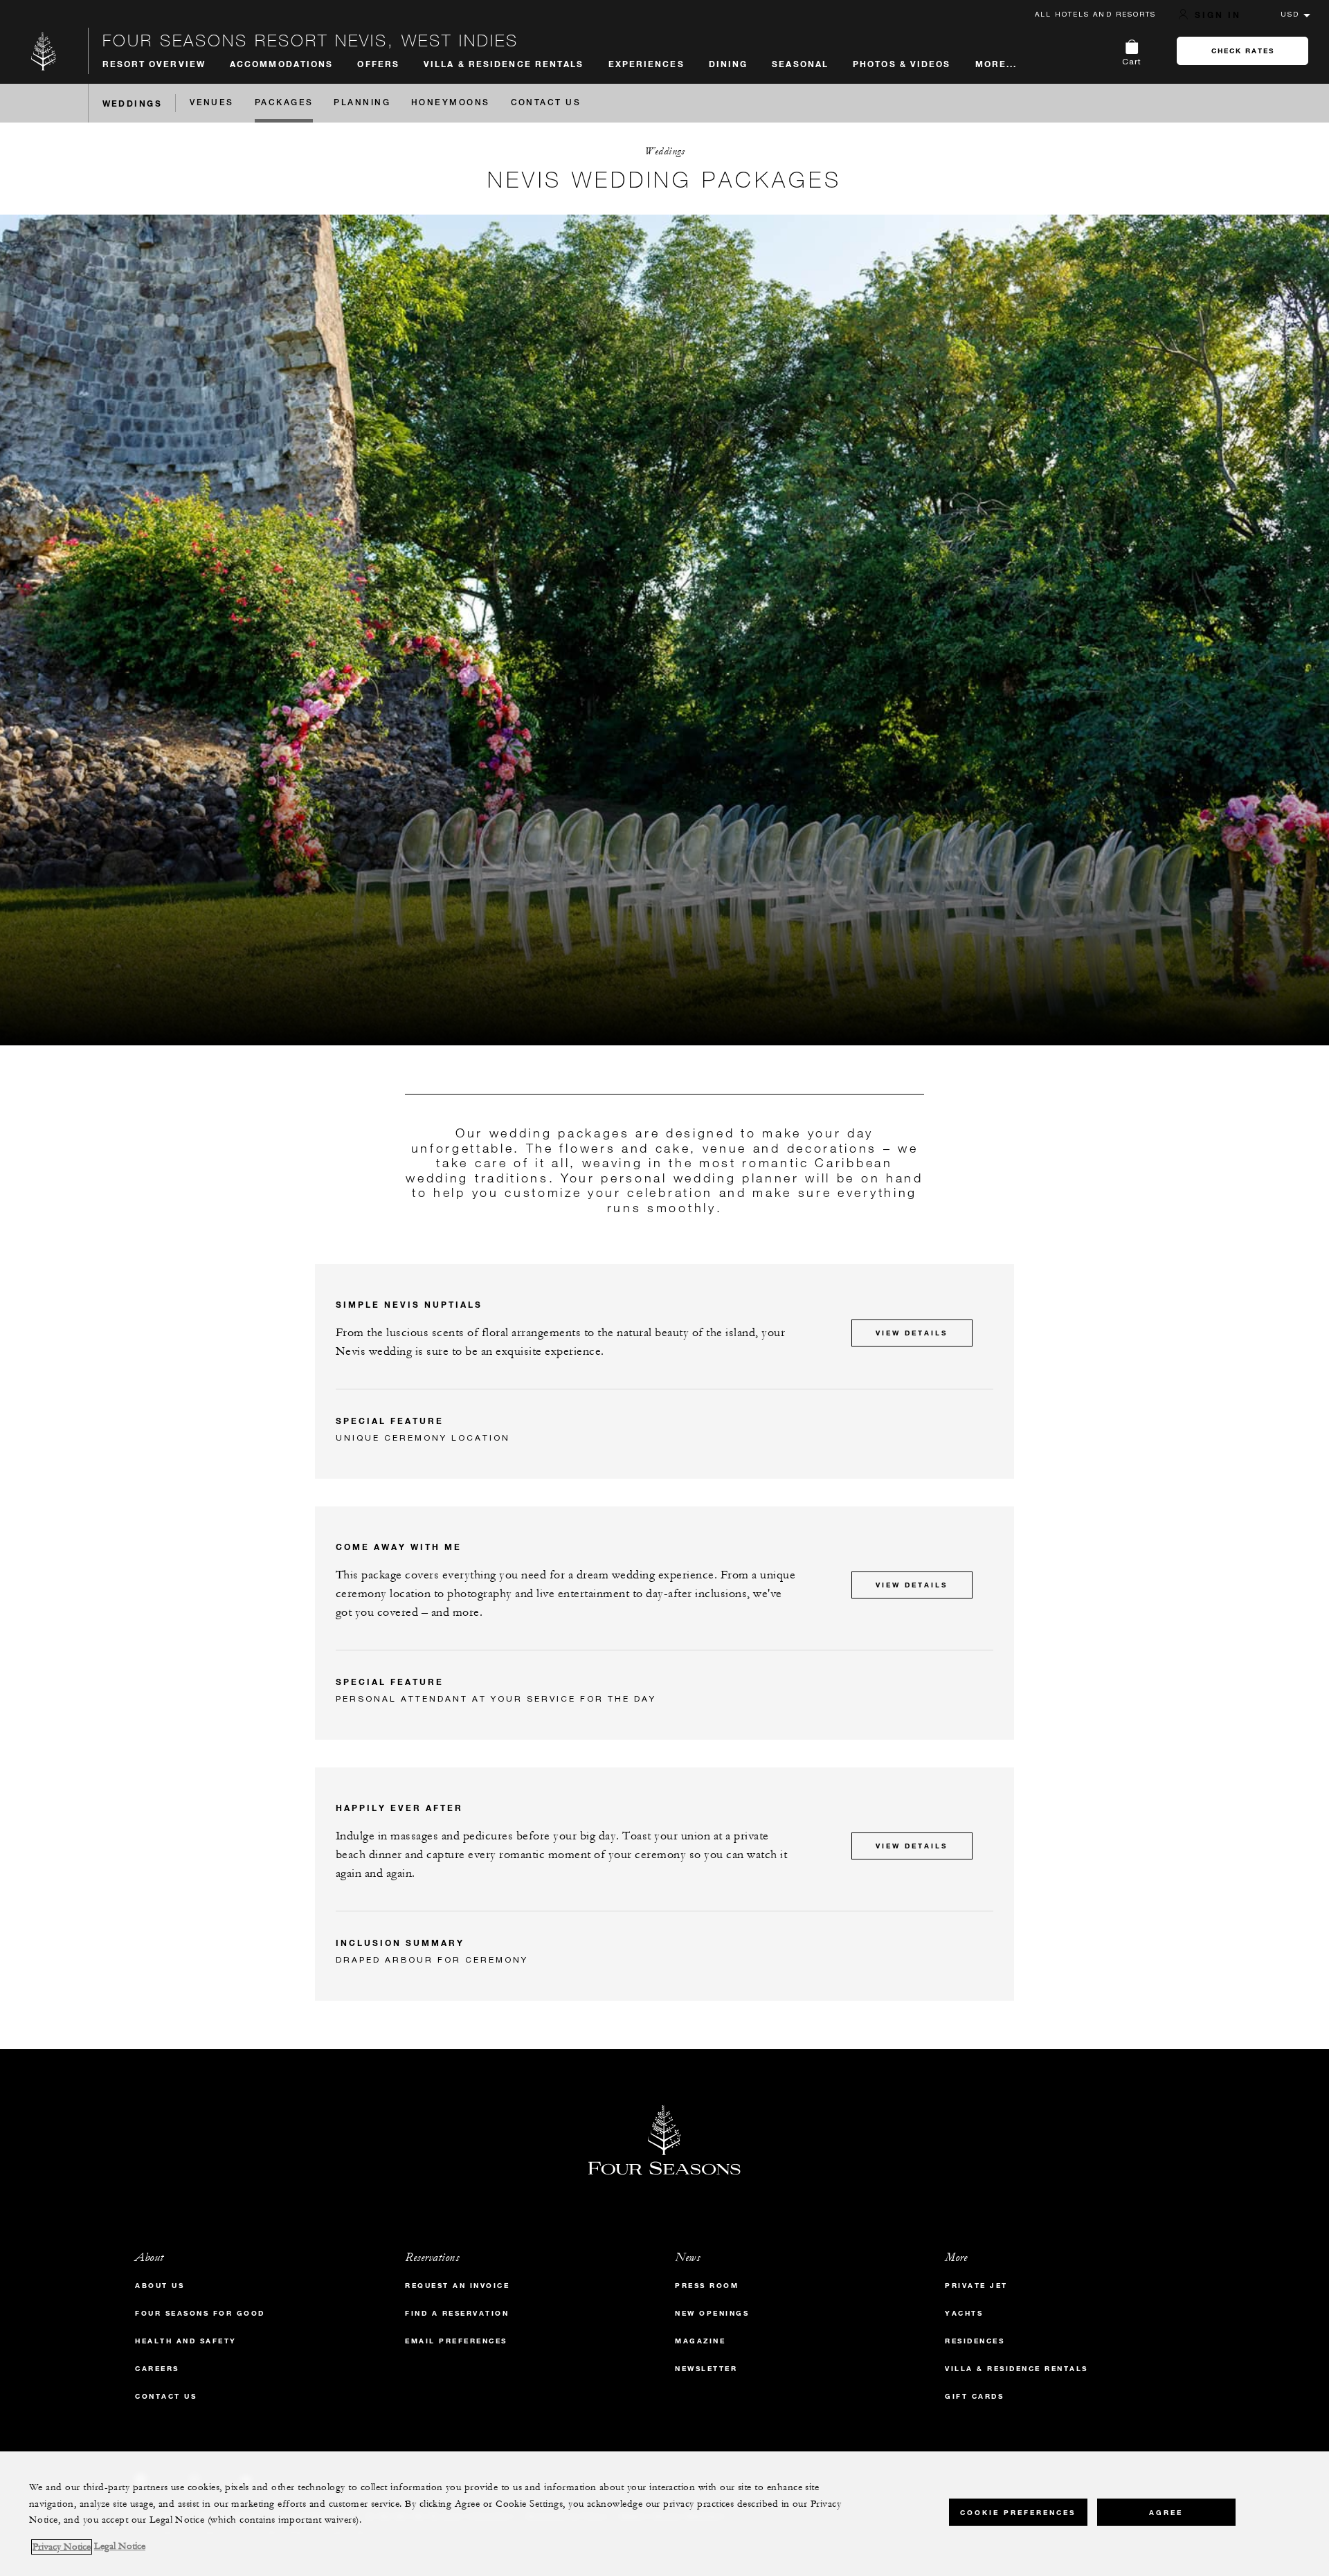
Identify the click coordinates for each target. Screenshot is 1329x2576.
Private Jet (976, 2286)
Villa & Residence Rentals (504, 64)
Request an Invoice (457, 2286)
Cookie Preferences (1018, 2512)
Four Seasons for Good (200, 2313)
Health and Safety (186, 2341)
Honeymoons (451, 103)
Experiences (647, 64)
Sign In (1218, 15)
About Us (160, 2286)
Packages (284, 103)
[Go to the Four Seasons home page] (44, 51)
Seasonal (800, 64)
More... (996, 64)
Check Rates (1243, 51)
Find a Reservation (457, 2313)
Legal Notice (120, 2547)
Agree (1166, 2512)
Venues (212, 103)
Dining (729, 64)
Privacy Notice (62, 2547)
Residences (975, 2341)
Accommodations (281, 64)
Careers (157, 2369)
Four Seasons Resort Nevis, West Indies (310, 40)
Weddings (133, 103)
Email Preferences (456, 2341)
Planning (362, 103)
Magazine (700, 2341)
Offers (378, 64)
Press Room (707, 2286)
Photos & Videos (902, 64)
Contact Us (546, 103)
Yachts (964, 2313)
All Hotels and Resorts (1095, 14)
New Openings (712, 2313)
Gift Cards (974, 2396)
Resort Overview (154, 64)
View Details (912, 1333)
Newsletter (706, 2369)
